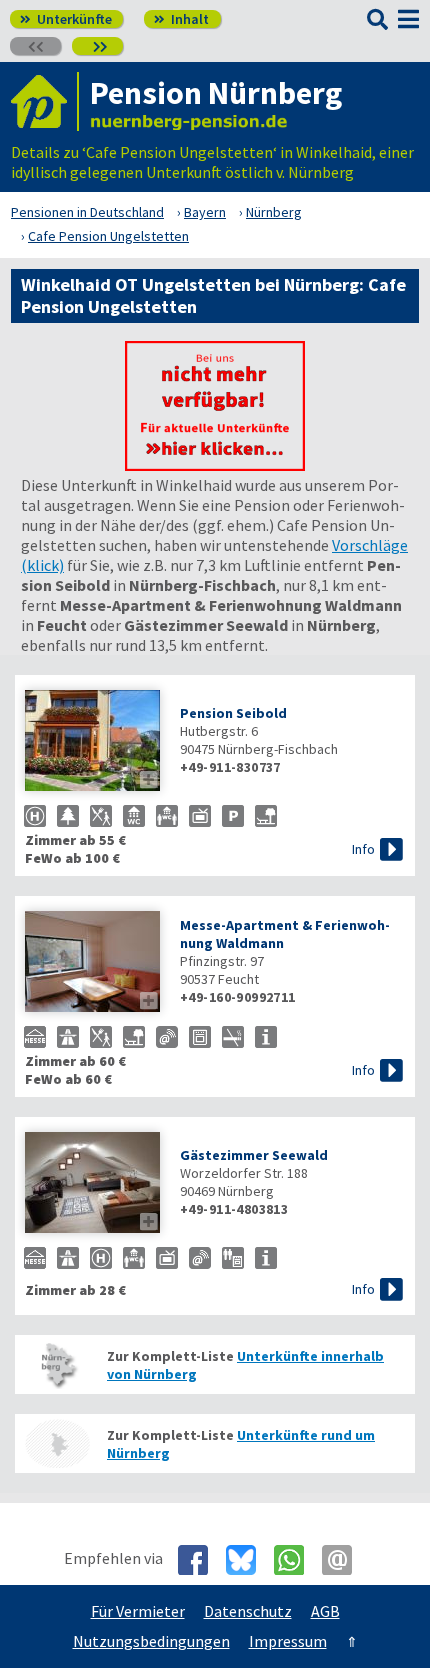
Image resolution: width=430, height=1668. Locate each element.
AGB (325, 1611)
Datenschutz (248, 1611)
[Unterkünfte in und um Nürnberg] (215, 465)
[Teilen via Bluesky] (248, 1560)
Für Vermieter (138, 1611)
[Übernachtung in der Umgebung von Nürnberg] (57, 1443)
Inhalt (181, 19)
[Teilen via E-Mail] (344, 1560)
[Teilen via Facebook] (200, 1560)
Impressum (288, 1641)
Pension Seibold (233, 713)
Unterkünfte (66, 19)
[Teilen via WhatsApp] (296, 1560)
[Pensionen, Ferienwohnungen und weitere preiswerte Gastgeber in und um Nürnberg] (57, 1364)
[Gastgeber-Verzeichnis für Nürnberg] (45, 101)
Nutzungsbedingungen (151, 1641)
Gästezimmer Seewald (254, 1155)
